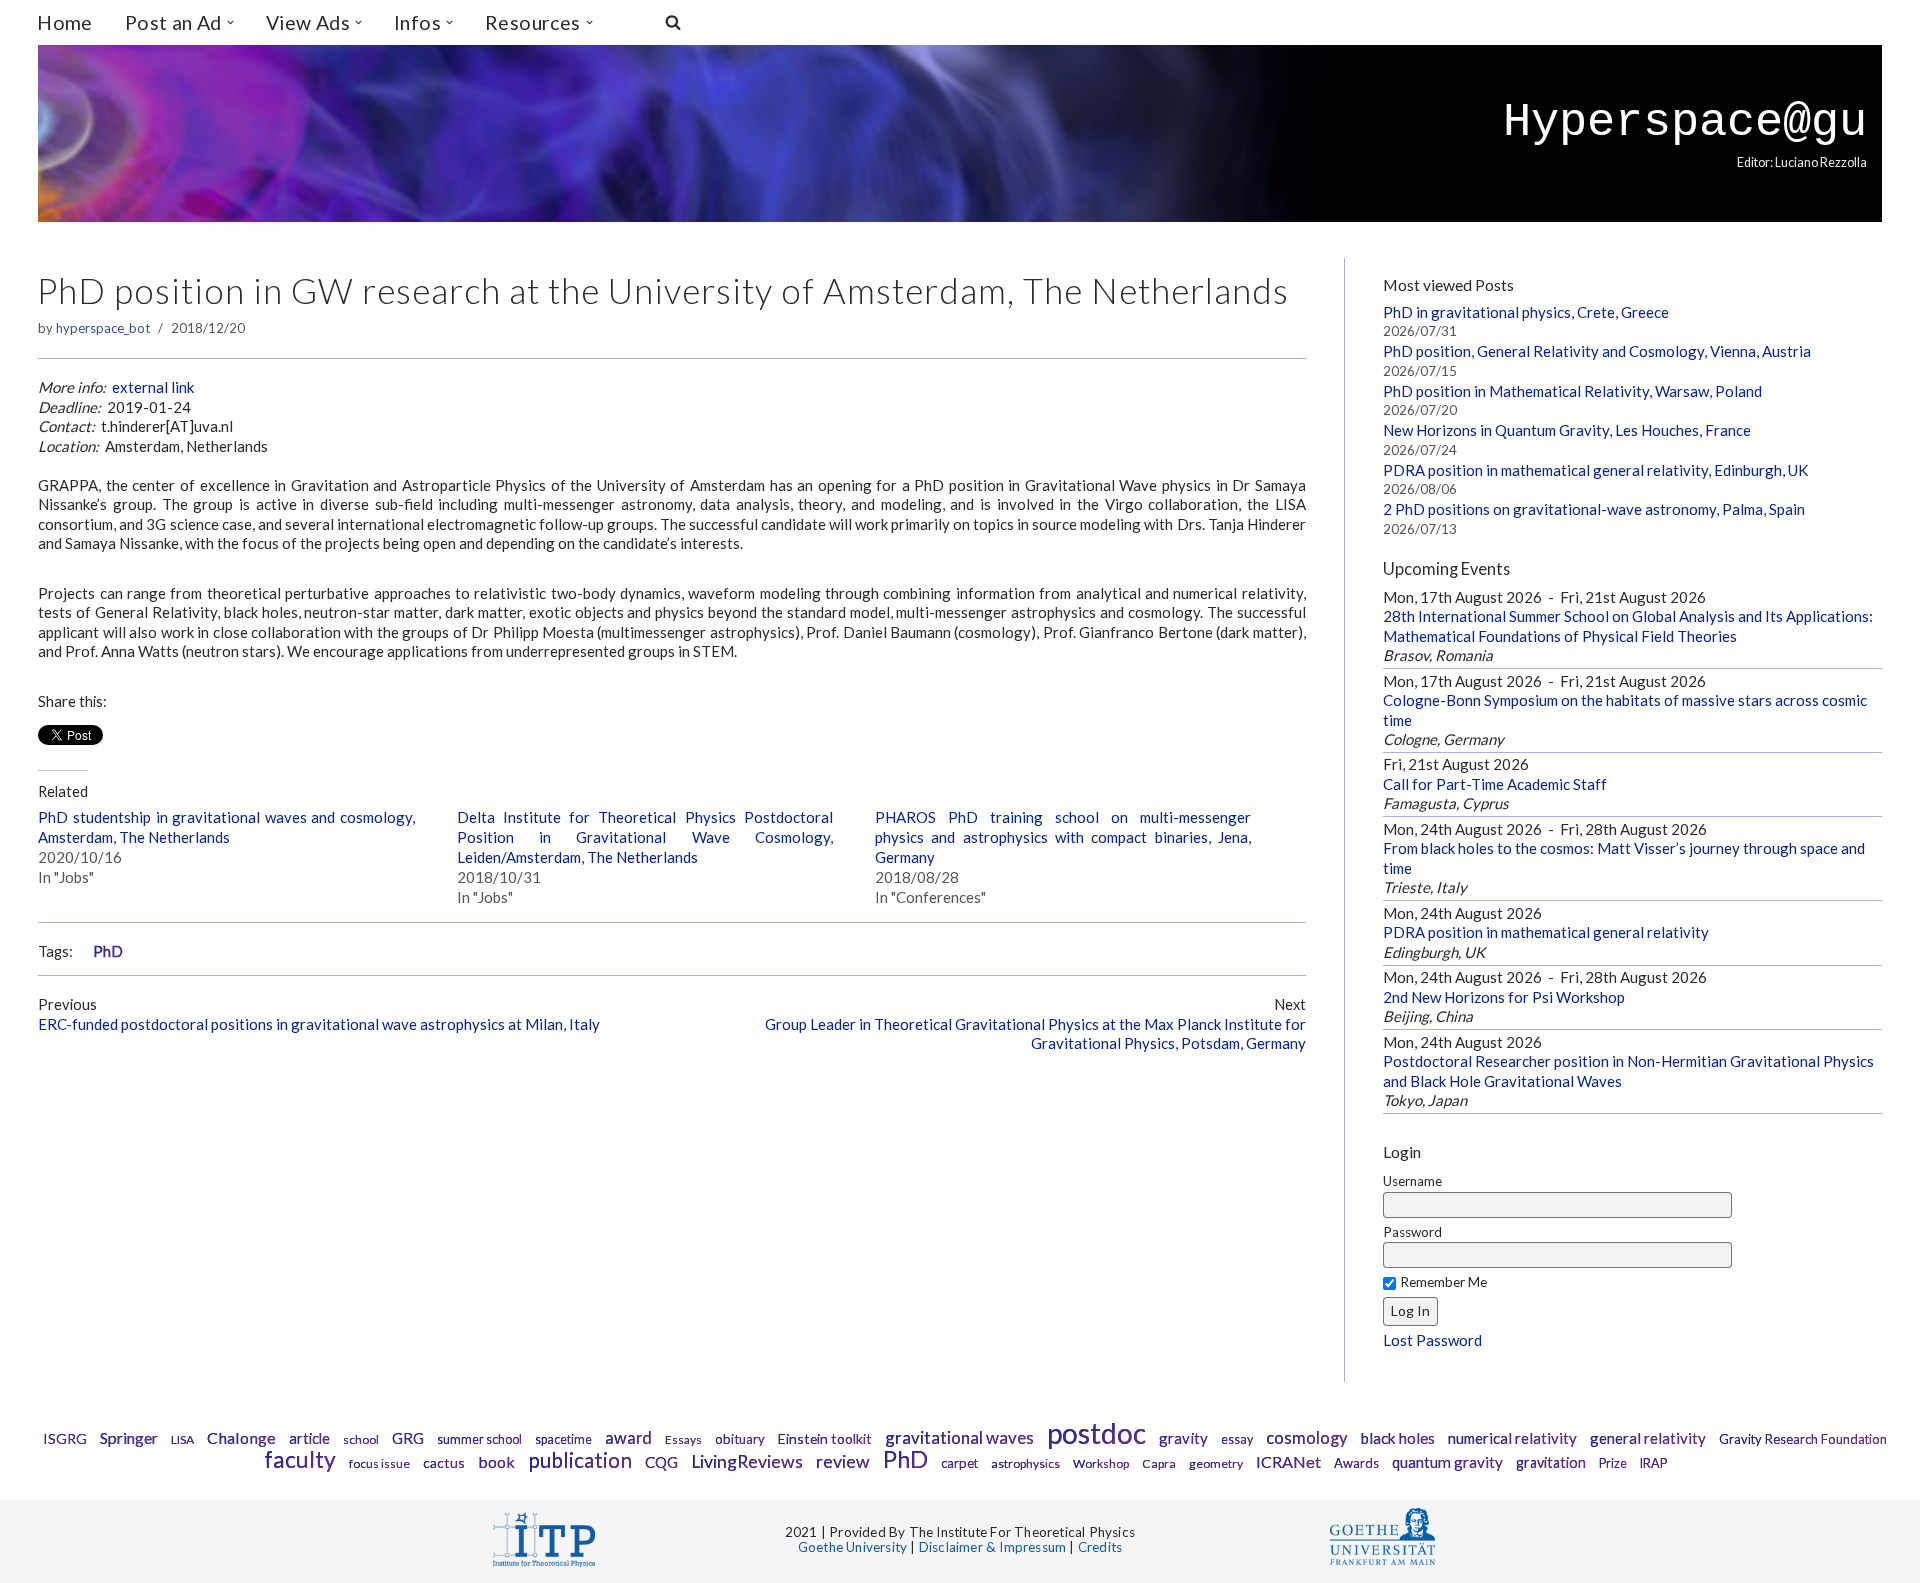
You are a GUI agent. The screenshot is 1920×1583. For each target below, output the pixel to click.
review (843, 1461)
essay (1237, 1439)
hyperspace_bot (103, 328)
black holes (1398, 1438)
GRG (408, 1438)
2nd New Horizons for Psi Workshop (1504, 997)
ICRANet (1288, 1461)
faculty (300, 1459)
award (628, 1438)
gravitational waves (959, 1437)
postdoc (1096, 1433)
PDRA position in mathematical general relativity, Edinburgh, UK (1595, 470)
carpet (959, 1463)
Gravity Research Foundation (1803, 1439)
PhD (108, 951)
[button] (230, 22)
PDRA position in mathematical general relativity (1546, 932)
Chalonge (241, 1437)
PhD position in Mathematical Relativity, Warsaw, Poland (1572, 391)
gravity (1183, 1438)
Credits (1100, 1547)
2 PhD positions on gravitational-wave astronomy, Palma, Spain (1594, 509)
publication (580, 1459)
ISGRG (65, 1438)
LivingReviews (747, 1461)
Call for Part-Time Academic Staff (1495, 784)
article (309, 1438)
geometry (1216, 1463)
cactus (444, 1462)
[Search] (673, 22)
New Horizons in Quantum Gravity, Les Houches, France (1567, 430)
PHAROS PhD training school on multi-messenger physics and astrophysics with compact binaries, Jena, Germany (1063, 837)
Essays (683, 1439)
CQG (661, 1462)
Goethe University (852, 1547)
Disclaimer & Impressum (992, 1547)
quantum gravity (1447, 1462)
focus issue (379, 1463)
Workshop (1101, 1463)
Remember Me (1443, 1282)
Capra (1159, 1463)
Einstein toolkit (825, 1438)
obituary (740, 1439)
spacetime (563, 1439)
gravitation (1551, 1462)
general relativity (1648, 1438)
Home (65, 22)
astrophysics (1025, 1463)
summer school (479, 1439)
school (361, 1439)
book (496, 1461)
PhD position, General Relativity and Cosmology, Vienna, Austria (1597, 351)
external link (153, 387)
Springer (129, 1437)
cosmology (1307, 1438)
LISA (182, 1439)
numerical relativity (1512, 1438)
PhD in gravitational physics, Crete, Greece (1526, 312)
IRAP (1653, 1463)
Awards (1356, 1463)
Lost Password (1432, 1340)
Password (1412, 1232)
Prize (1613, 1463)
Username (1412, 1181)
